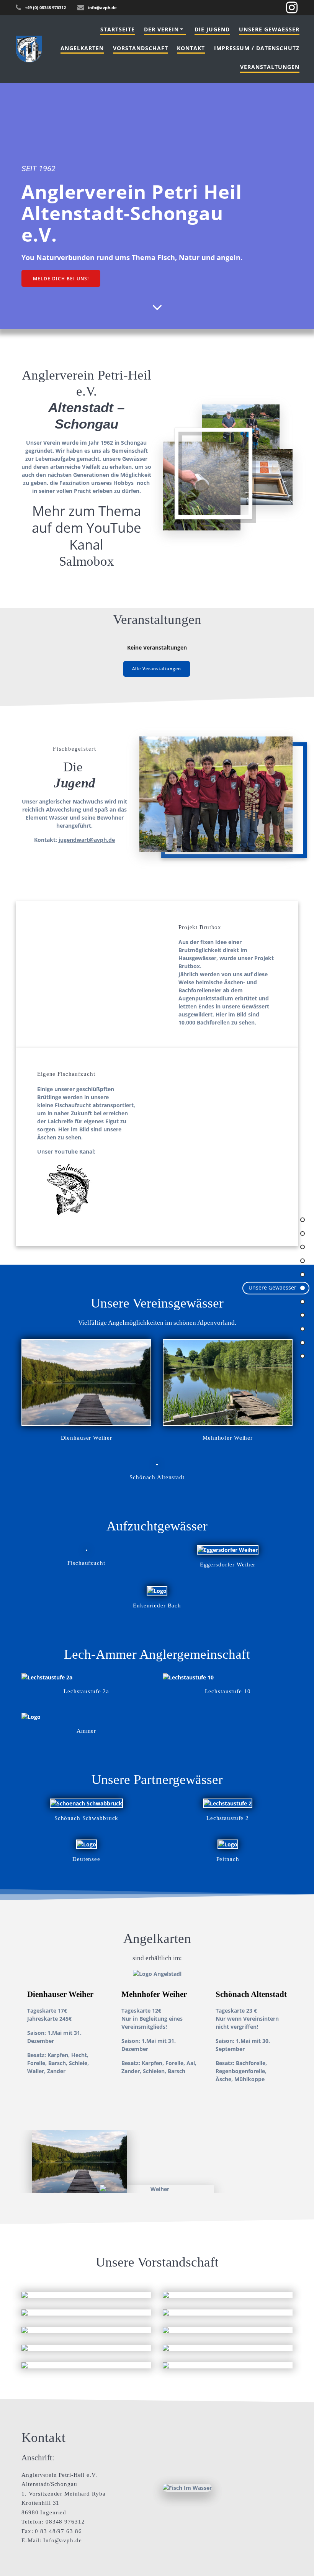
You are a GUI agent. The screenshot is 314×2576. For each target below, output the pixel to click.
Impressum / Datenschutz (257, 48)
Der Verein (161, 29)
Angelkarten (82, 48)
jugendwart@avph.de (87, 840)
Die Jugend (212, 29)
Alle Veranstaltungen (157, 669)
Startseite (118, 29)
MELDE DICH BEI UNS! (61, 278)
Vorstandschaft (141, 48)
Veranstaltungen (270, 67)
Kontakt (191, 48)
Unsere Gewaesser (269, 29)
